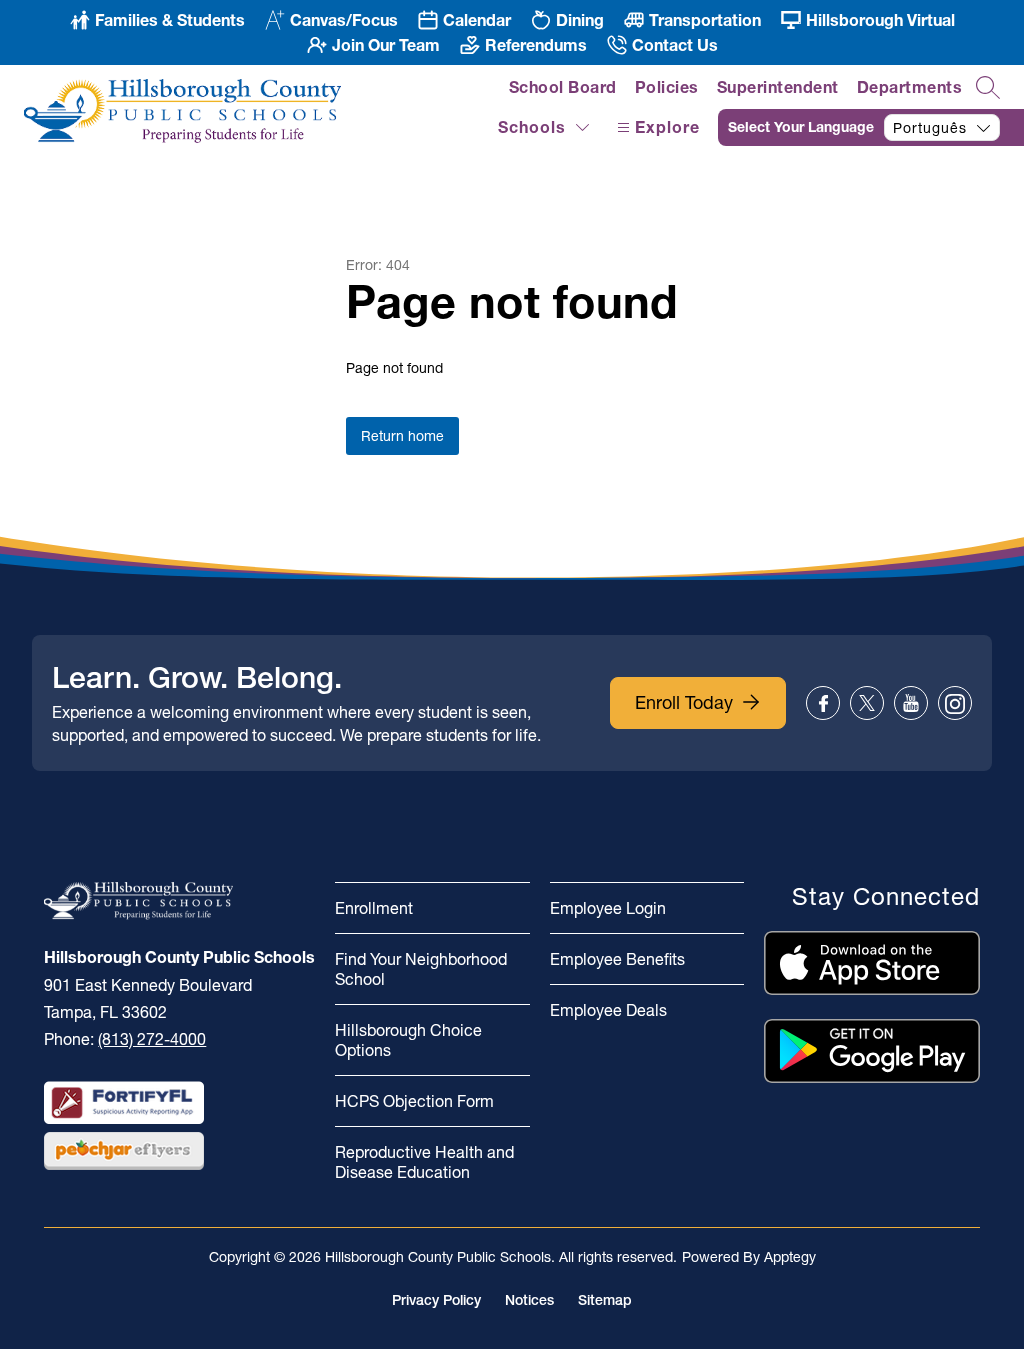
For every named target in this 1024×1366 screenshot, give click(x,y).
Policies (667, 87)
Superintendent (778, 87)
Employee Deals (608, 1010)
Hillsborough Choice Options (408, 1040)
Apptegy (790, 1257)
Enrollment (374, 908)
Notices (529, 1300)
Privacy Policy (436, 1300)
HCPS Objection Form (414, 1101)
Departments (910, 87)
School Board (563, 87)
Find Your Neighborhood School (421, 969)
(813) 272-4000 (152, 1039)
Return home (402, 436)
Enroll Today (684, 702)
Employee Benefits (617, 959)
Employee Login (608, 908)
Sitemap (605, 1300)
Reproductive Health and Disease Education (424, 1162)
